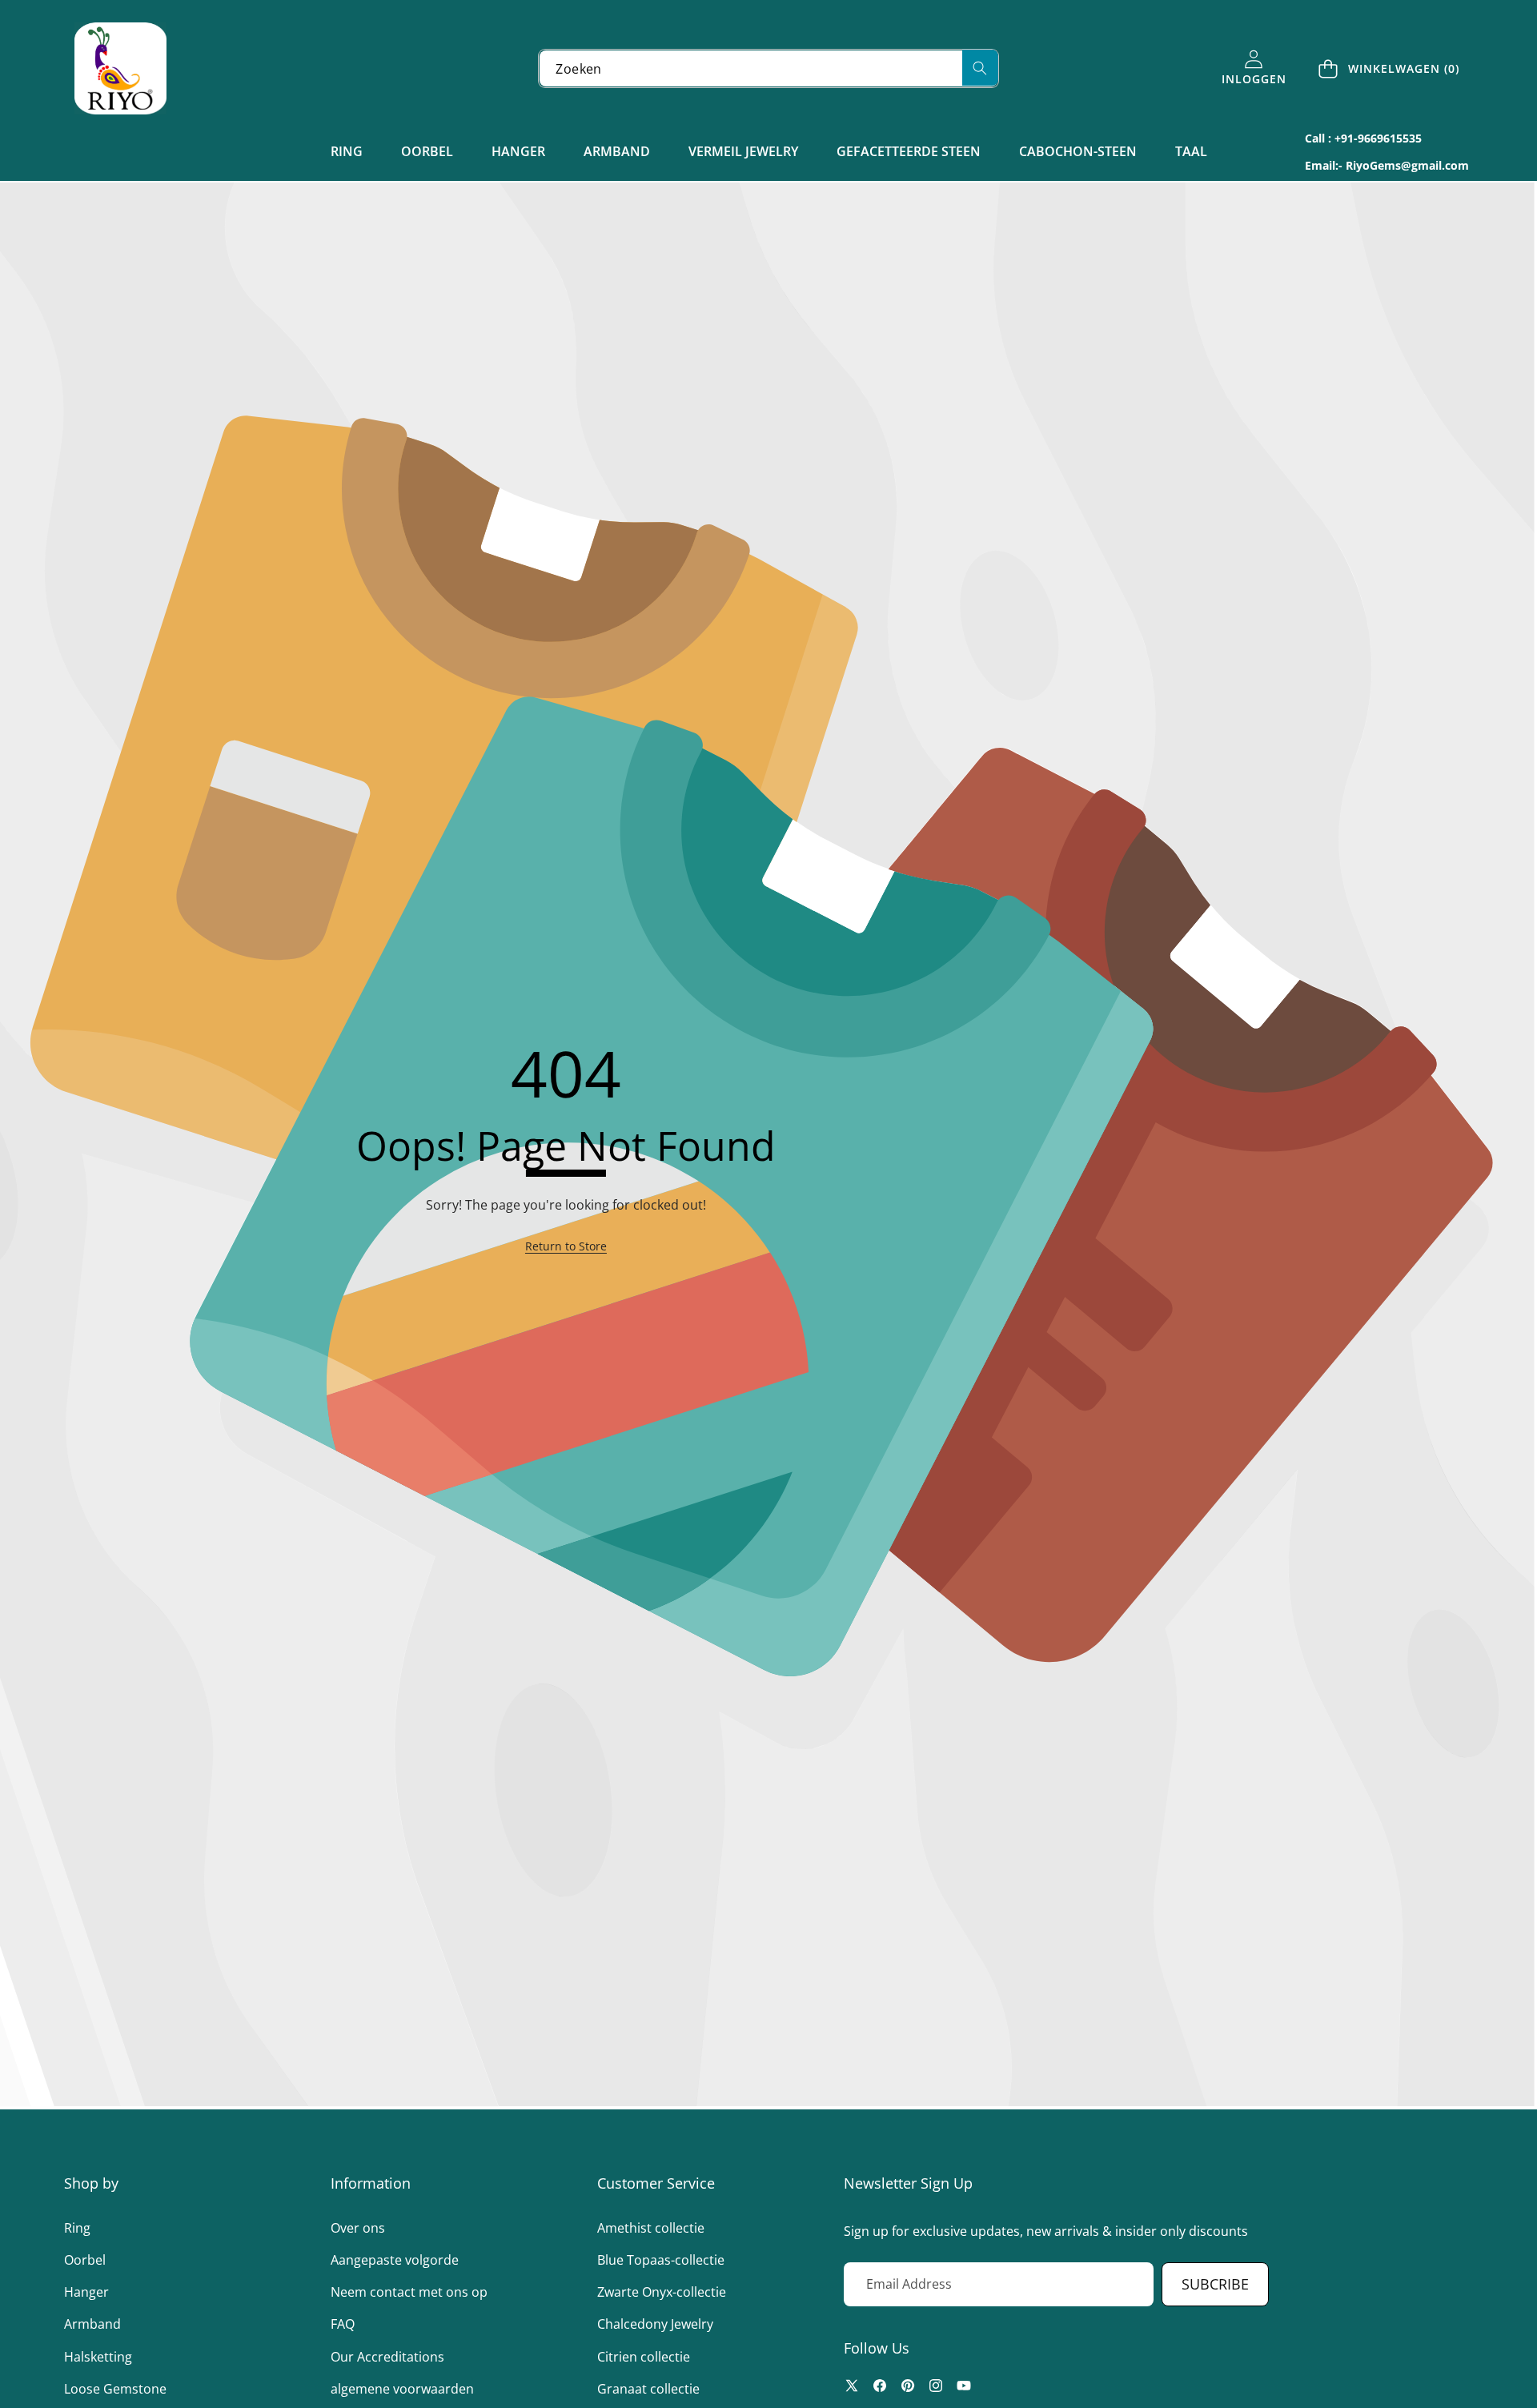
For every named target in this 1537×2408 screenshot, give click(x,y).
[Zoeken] (980, 68)
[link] (566, 1246)
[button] (1390, 68)
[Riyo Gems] (120, 68)
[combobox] (768, 68)
